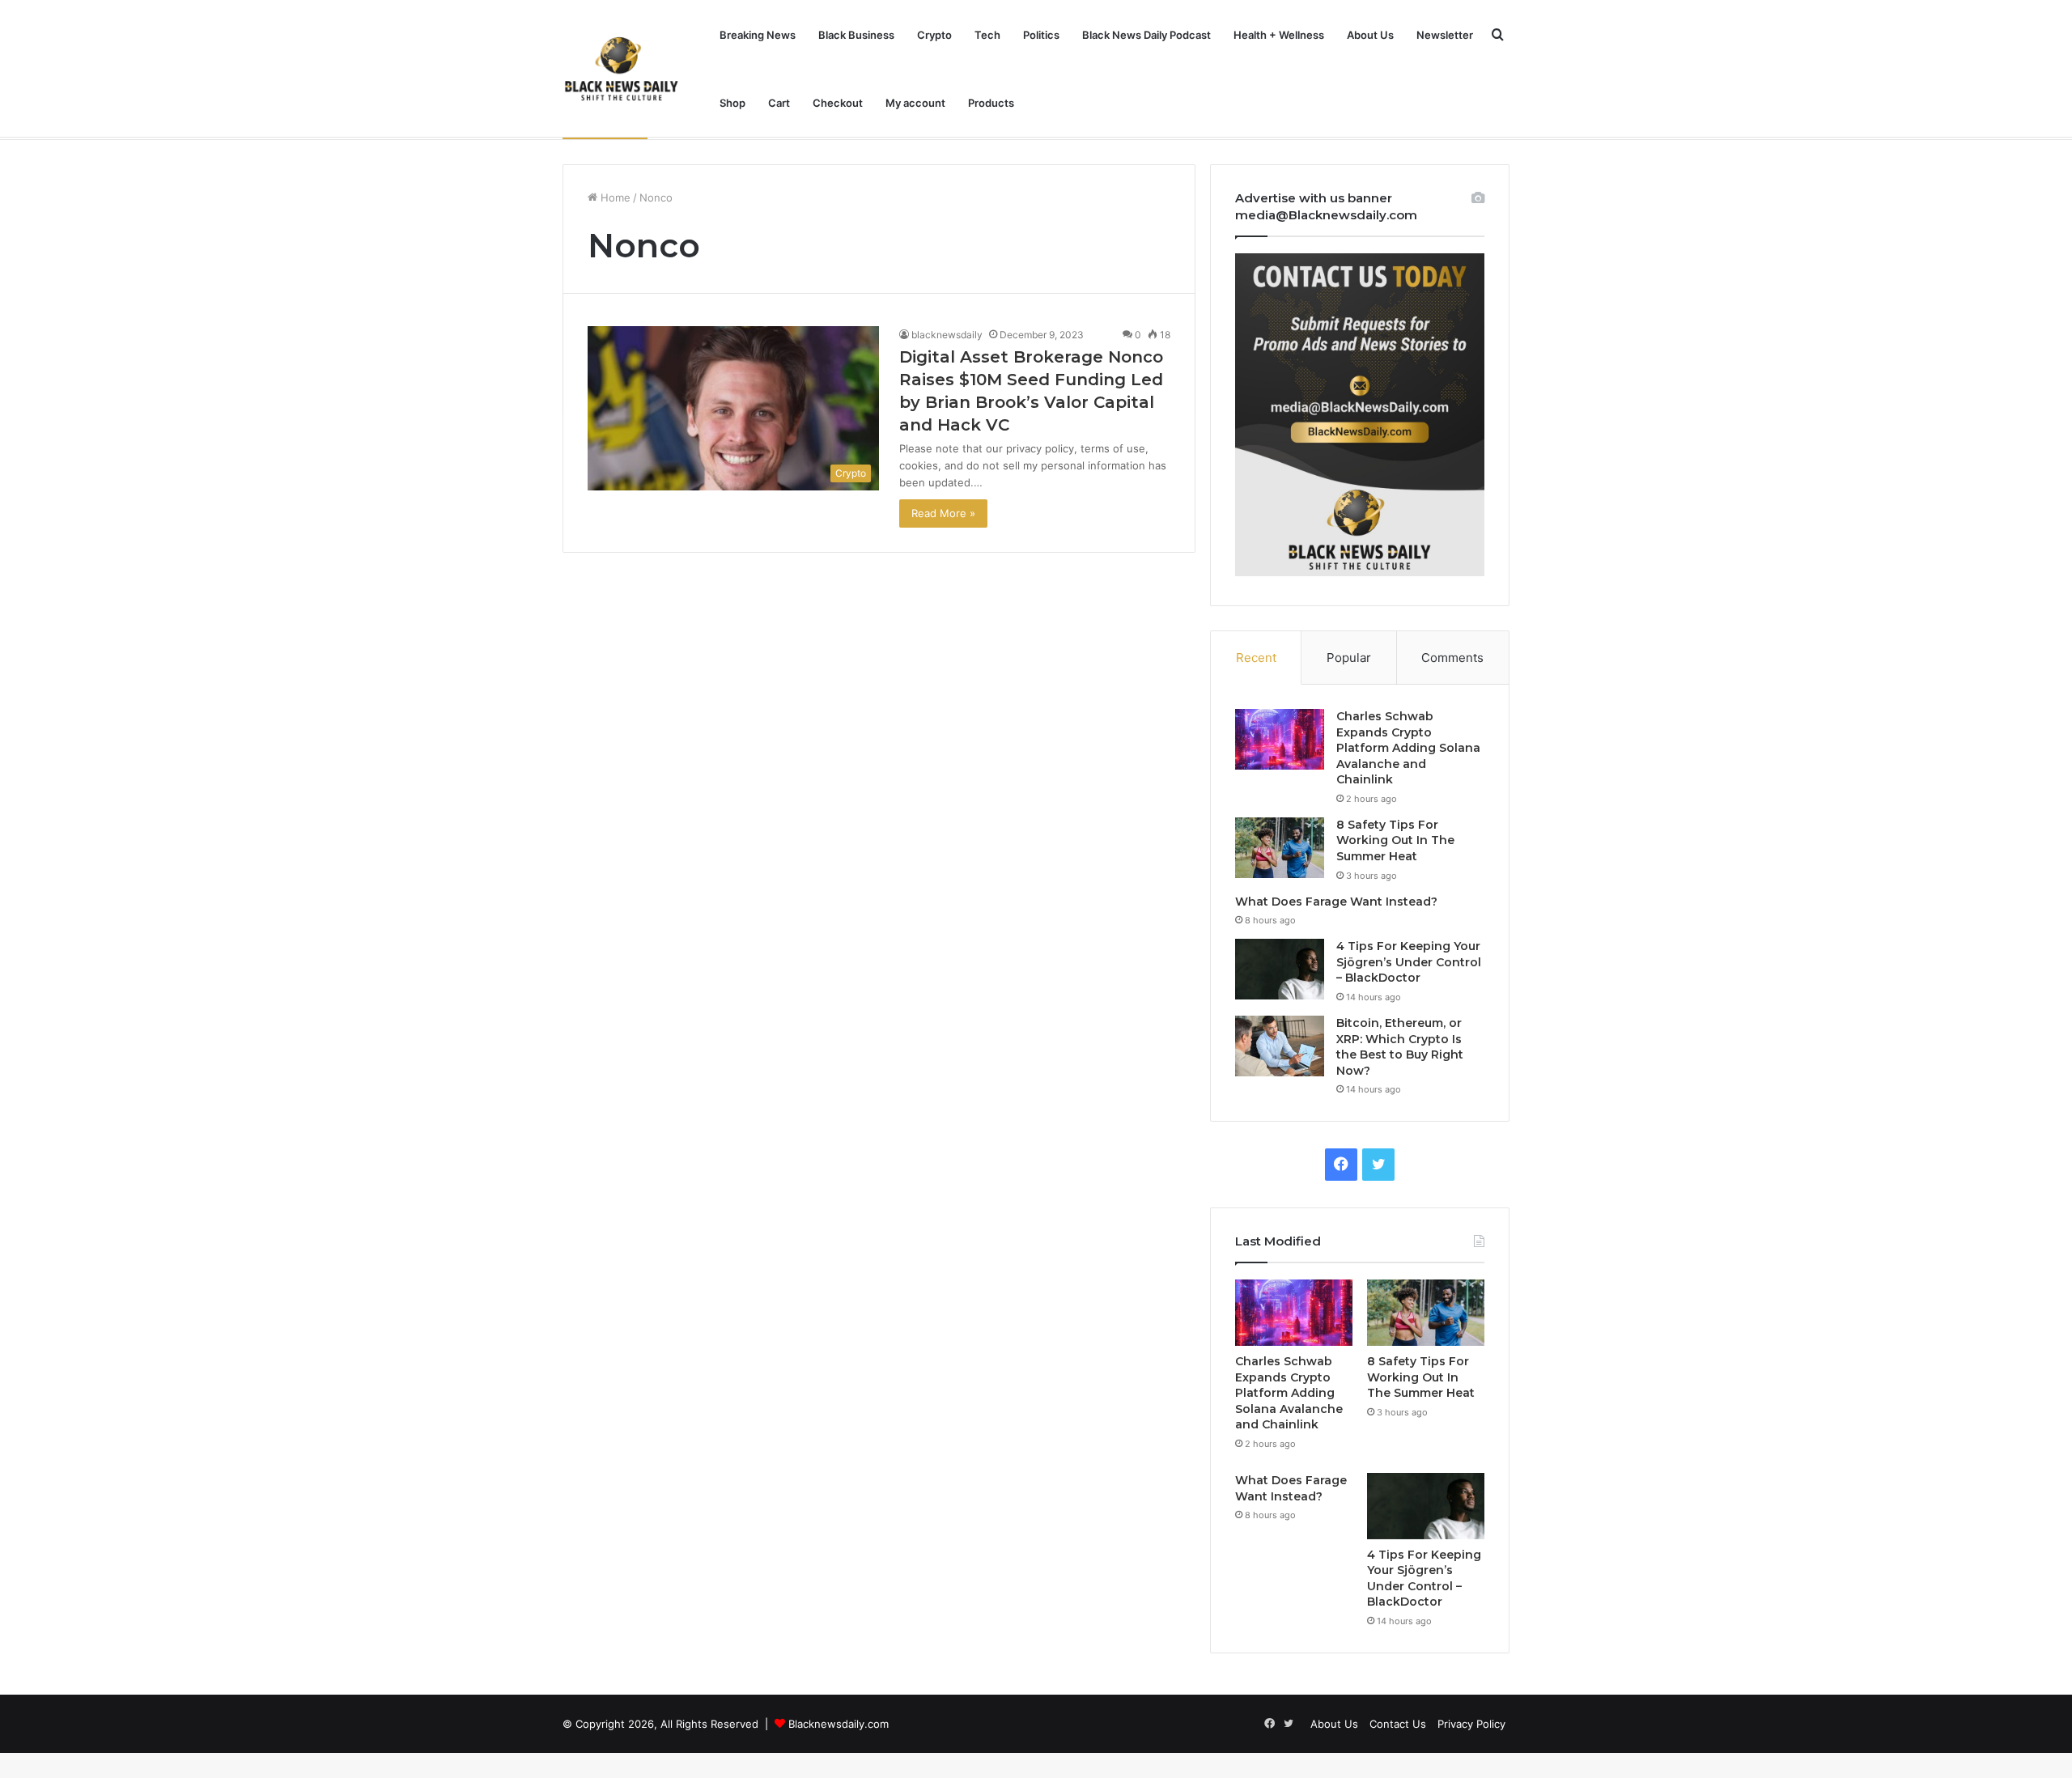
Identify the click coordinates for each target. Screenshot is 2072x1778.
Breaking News (758, 35)
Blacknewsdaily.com (839, 1724)
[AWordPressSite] (621, 69)
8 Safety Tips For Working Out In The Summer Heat (1395, 840)
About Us (1370, 35)
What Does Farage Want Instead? (1336, 902)
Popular (1349, 658)
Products (991, 103)
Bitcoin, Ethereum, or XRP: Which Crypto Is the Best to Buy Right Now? (1400, 1047)
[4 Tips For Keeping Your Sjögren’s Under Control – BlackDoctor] (1280, 969)
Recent (1256, 658)
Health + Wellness (1279, 35)
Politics (1041, 35)
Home (614, 197)
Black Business (856, 35)
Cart (779, 103)
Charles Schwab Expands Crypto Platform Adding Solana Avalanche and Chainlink (1408, 748)
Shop (732, 103)
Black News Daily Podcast (1146, 35)
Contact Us (1398, 1724)
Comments (1452, 658)
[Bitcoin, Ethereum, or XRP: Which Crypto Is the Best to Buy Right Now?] (1280, 1046)
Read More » (943, 513)
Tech (987, 35)
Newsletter (1445, 35)
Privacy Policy (1471, 1724)
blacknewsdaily (947, 335)
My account (915, 103)
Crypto (934, 35)
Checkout (838, 103)
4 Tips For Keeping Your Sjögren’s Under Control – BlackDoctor (1409, 962)
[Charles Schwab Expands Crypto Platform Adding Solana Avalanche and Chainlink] (1280, 739)
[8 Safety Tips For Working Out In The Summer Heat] (1280, 848)
